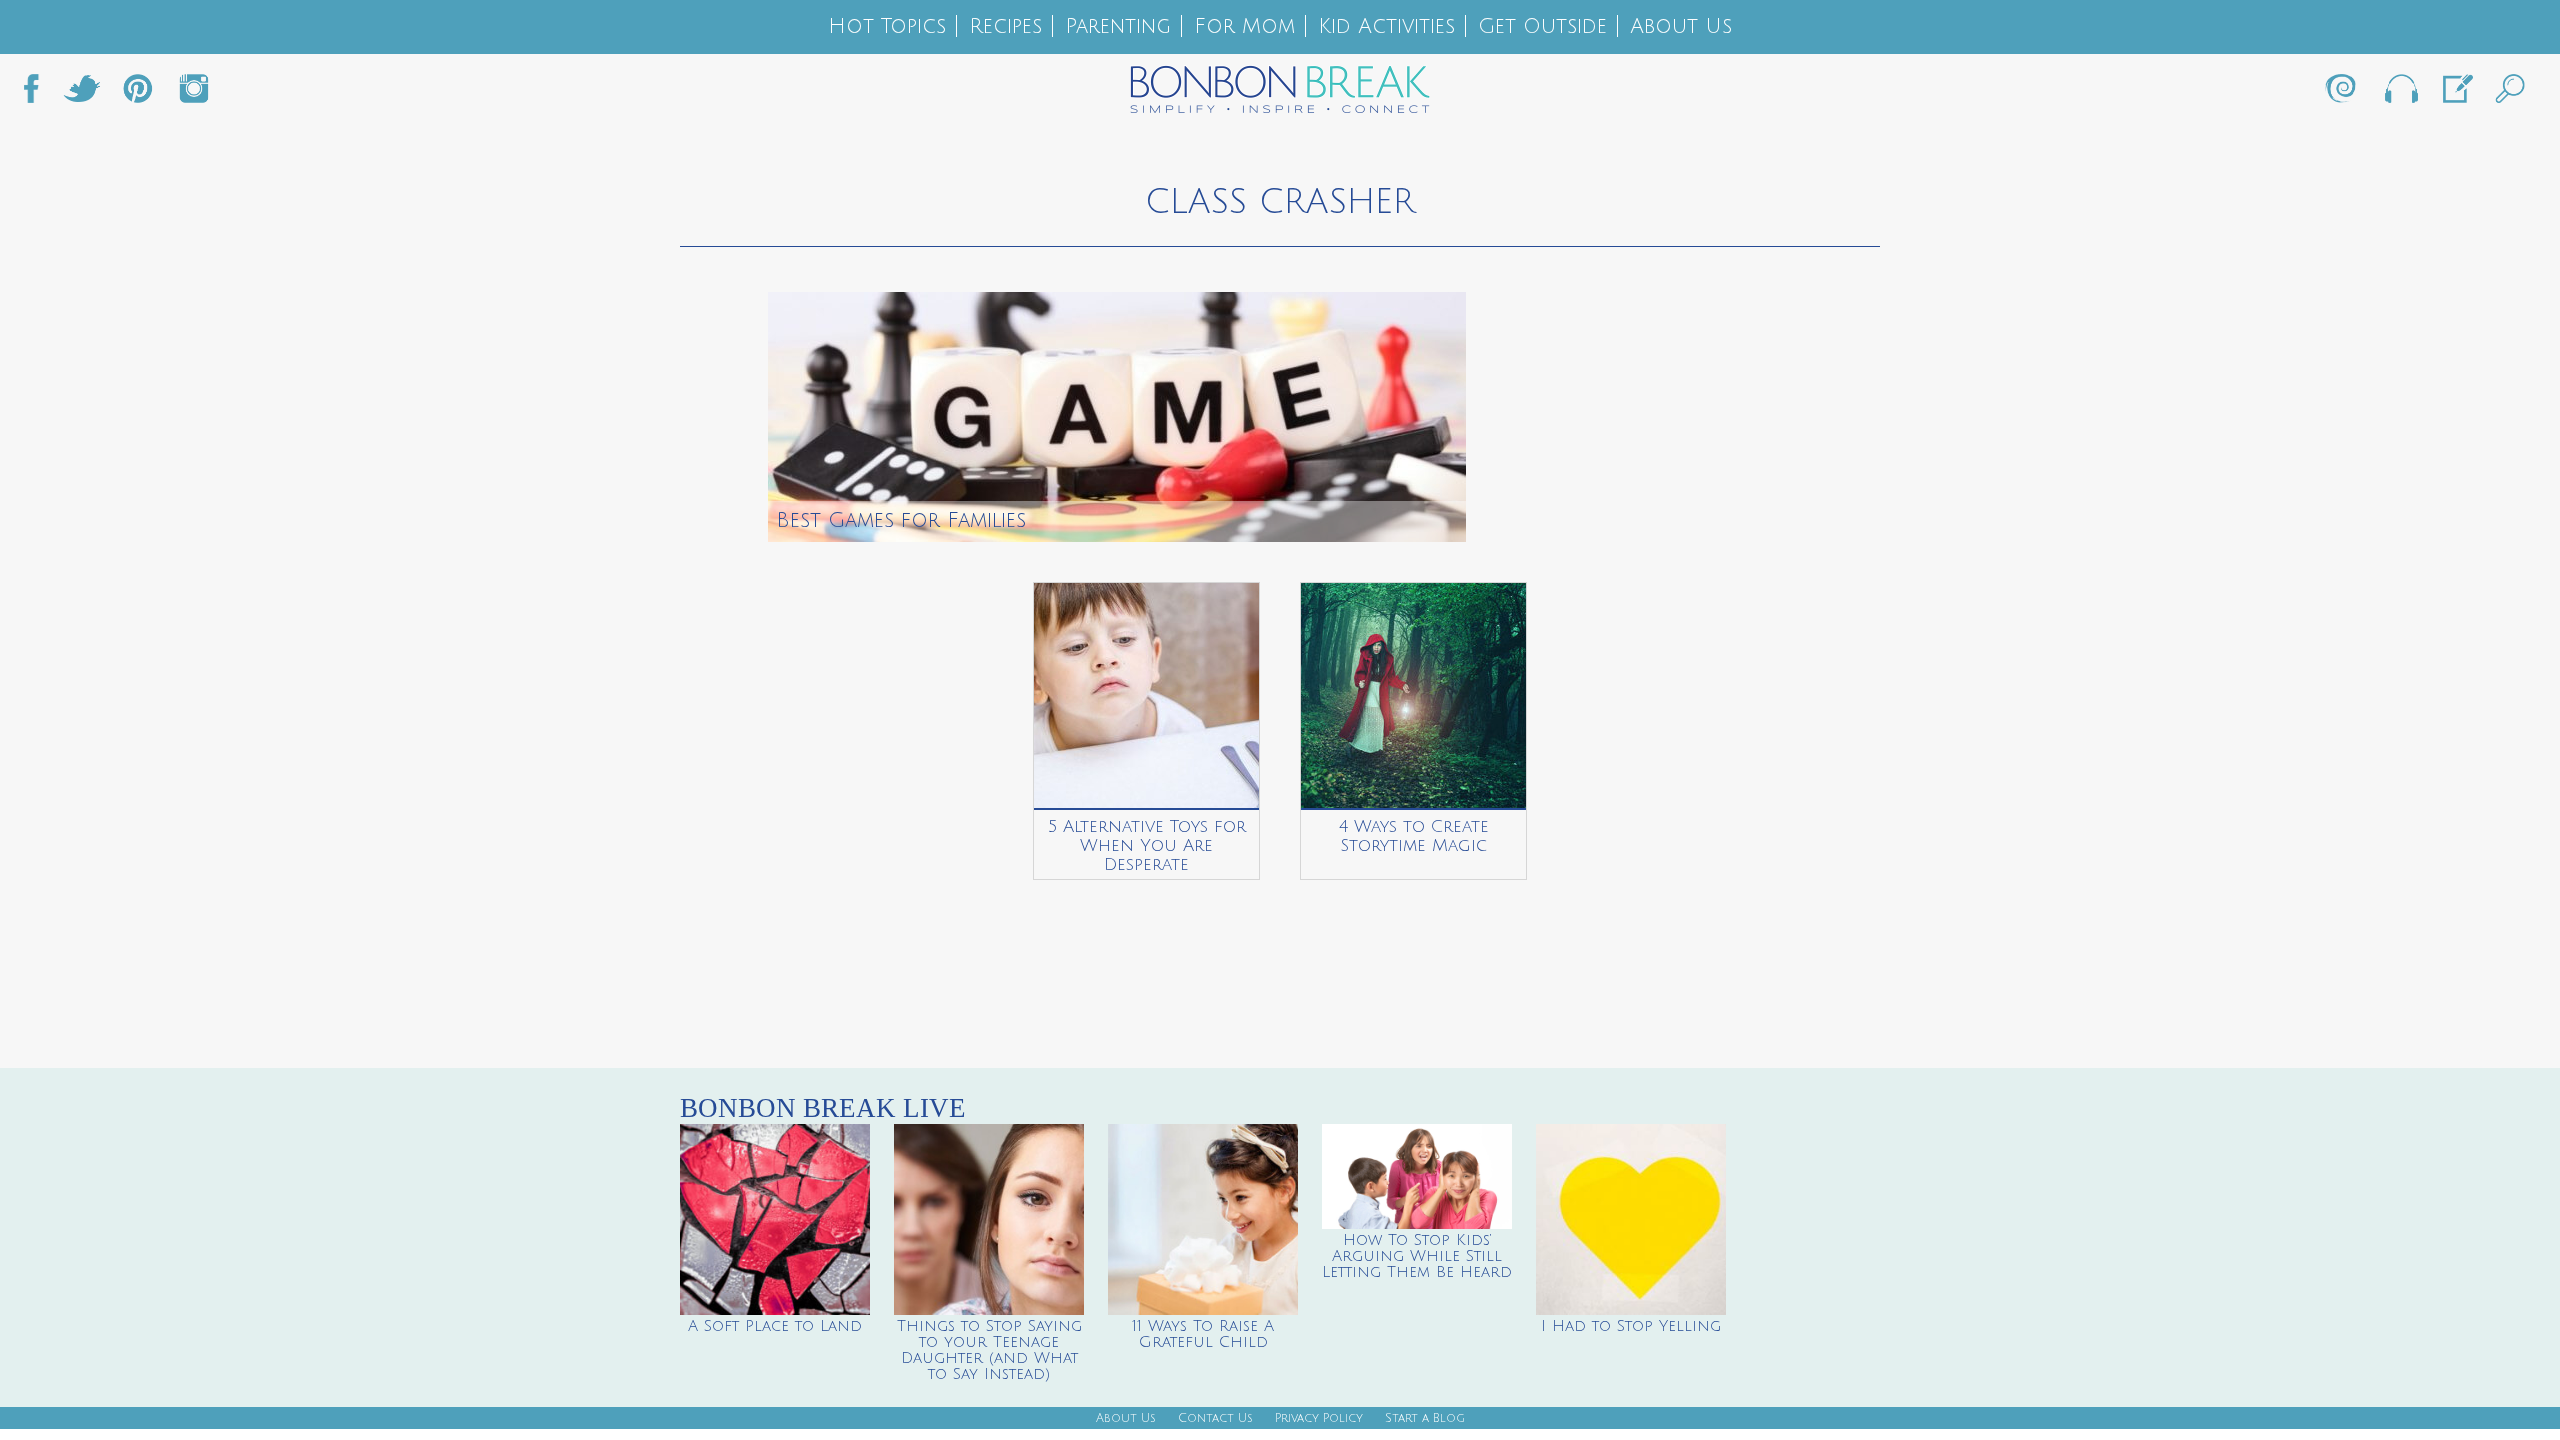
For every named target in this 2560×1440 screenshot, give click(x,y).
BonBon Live (2400, 94)
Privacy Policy (1319, 1418)
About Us (1681, 26)
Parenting (1118, 26)
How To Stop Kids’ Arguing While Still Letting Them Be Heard (1417, 1256)
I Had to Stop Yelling (1631, 1326)
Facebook (39, 94)
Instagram (194, 94)
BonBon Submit (2456, 94)
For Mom (1244, 26)
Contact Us (1215, 1418)
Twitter (82, 94)
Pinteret (138, 94)
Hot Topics (887, 26)
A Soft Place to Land (775, 1326)
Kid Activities (1386, 26)
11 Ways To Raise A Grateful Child (1203, 1334)
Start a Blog (1425, 1418)
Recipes (1005, 26)
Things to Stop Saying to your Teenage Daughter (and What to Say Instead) (989, 1350)
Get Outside (1542, 26)
